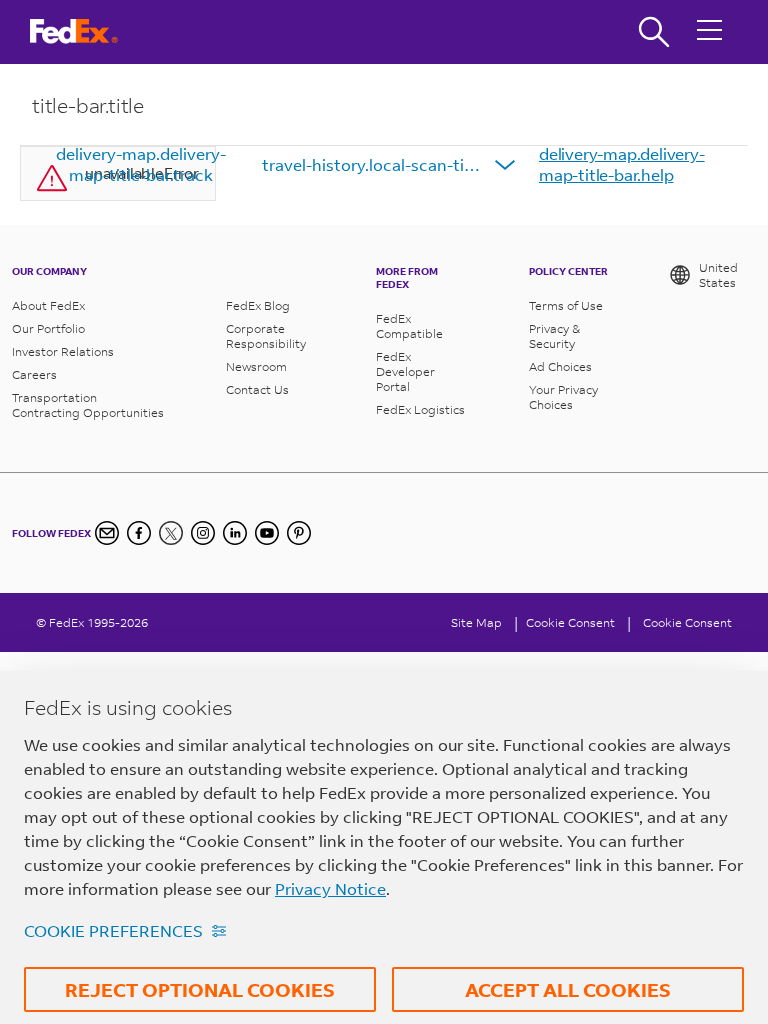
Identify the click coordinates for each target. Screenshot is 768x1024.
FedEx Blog (258, 305)
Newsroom (256, 366)
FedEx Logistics (420, 409)
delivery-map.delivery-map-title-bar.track (141, 164)
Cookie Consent (687, 622)
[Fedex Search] (654, 32)
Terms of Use (566, 305)
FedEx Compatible (409, 326)
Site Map (476, 622)
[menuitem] (141, 165)
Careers (34, 374)
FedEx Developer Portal (405, 371)
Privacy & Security (554, 336)
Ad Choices (560, 366)
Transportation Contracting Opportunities (88, 405)
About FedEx (48, 305)
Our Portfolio (48, 328)
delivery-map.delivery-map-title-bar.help (622, 164)
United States (718, 275)
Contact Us (257, 389)
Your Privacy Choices (563, 397)
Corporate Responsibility (266, 336)
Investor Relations (63, 351)
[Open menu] (710, 32)
